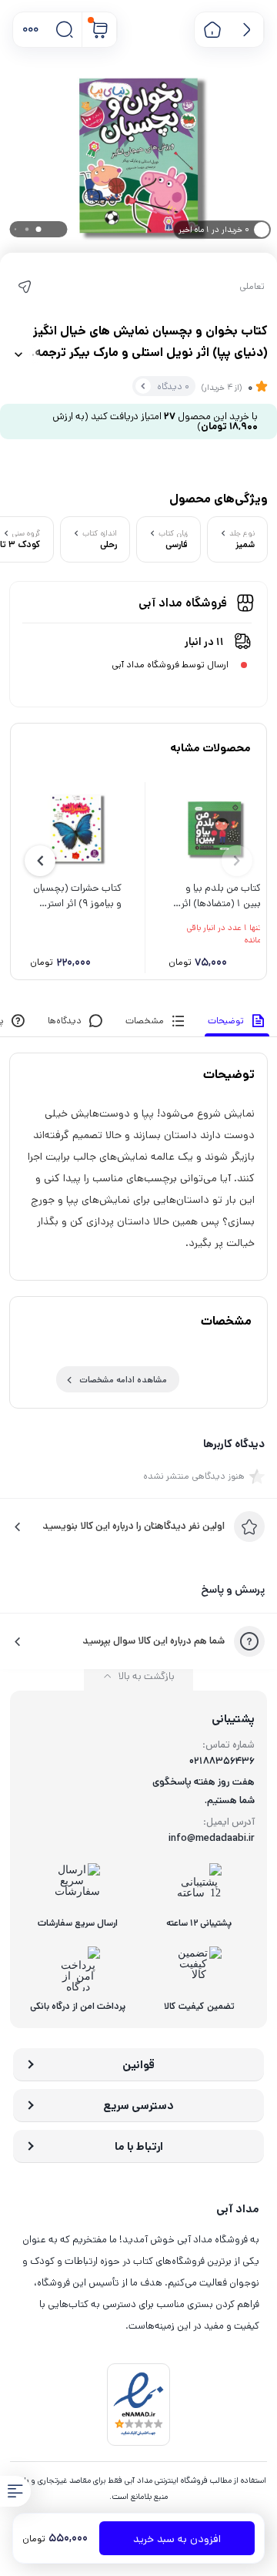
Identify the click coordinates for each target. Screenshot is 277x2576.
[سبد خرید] (100, 30)
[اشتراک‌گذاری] (25, 287)
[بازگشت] (247, 30)
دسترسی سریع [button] (138, 2106)
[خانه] (212, 30)
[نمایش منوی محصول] (15, 2491)
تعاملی (252, 287)
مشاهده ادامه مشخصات (123, 1380)
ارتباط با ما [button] (139, 2146)
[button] (30, 30)
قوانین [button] (138, 2065)
